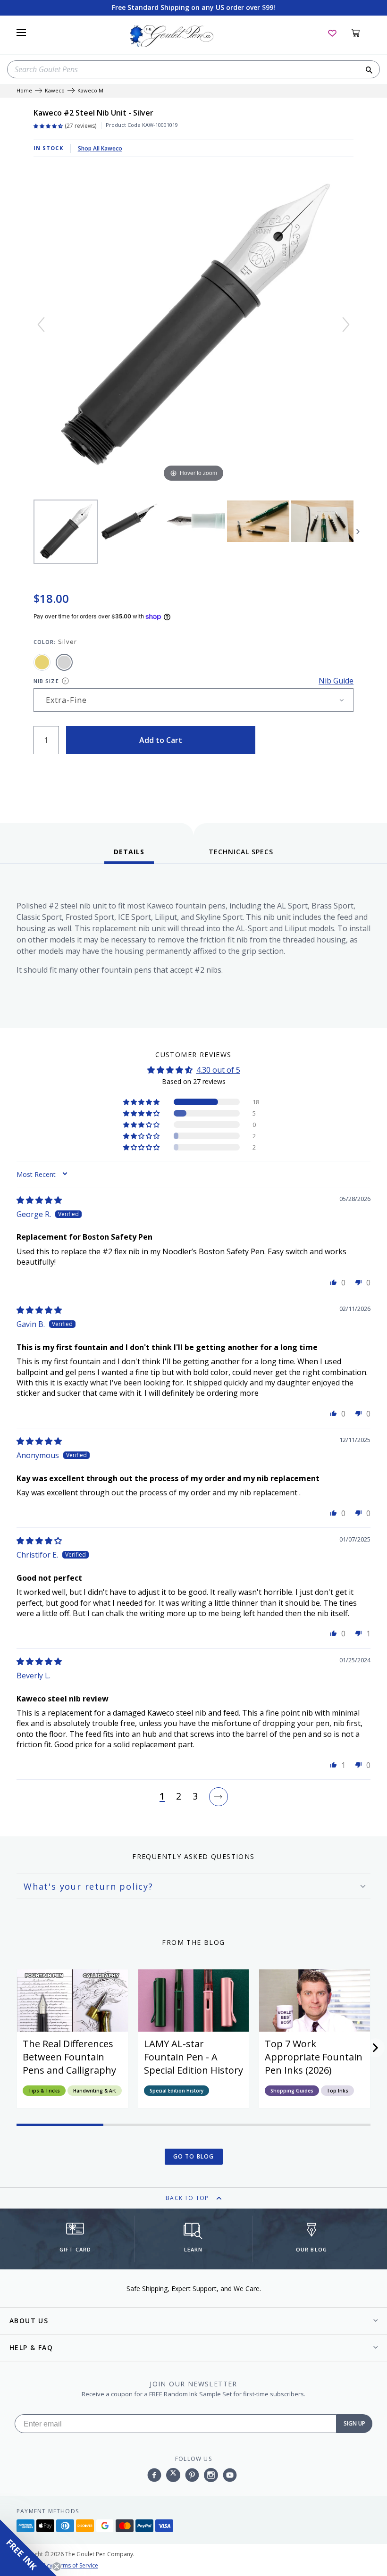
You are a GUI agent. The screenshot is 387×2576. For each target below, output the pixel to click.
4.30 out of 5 (218, 1070)
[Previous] (41, 325)
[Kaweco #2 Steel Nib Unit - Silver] (66, 532)
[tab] (129, 855)
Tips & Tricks (44, 2091)
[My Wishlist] (332, 33)
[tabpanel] (193, 948)
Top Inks (337, 2091)
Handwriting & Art (95, 2091)
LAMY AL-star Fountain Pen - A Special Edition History (193, 2057)
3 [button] (195, 1797)
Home (24, 91)
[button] (142, 1102)
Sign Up (354, 2423)
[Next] (346, 325)
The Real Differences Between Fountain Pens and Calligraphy (69, 2057)
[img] (39, 1200)
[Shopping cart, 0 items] (361, 33)
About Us (29, 2321)
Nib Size (46, 681)
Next (358, 532)
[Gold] (42, 662)
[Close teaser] (57, 2567)
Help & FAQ (31, 2347)
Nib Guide (336, 681)
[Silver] (64, 662)
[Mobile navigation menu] (21, 33)
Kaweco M (90, 91)
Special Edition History (177, 2091)
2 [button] (179, 1797)
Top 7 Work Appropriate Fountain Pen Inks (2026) (314, 2057)
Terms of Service (76, 2565)
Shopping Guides (292, 2091)
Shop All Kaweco (100, 148)
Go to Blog (194, 2156)
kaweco (55, 91)
